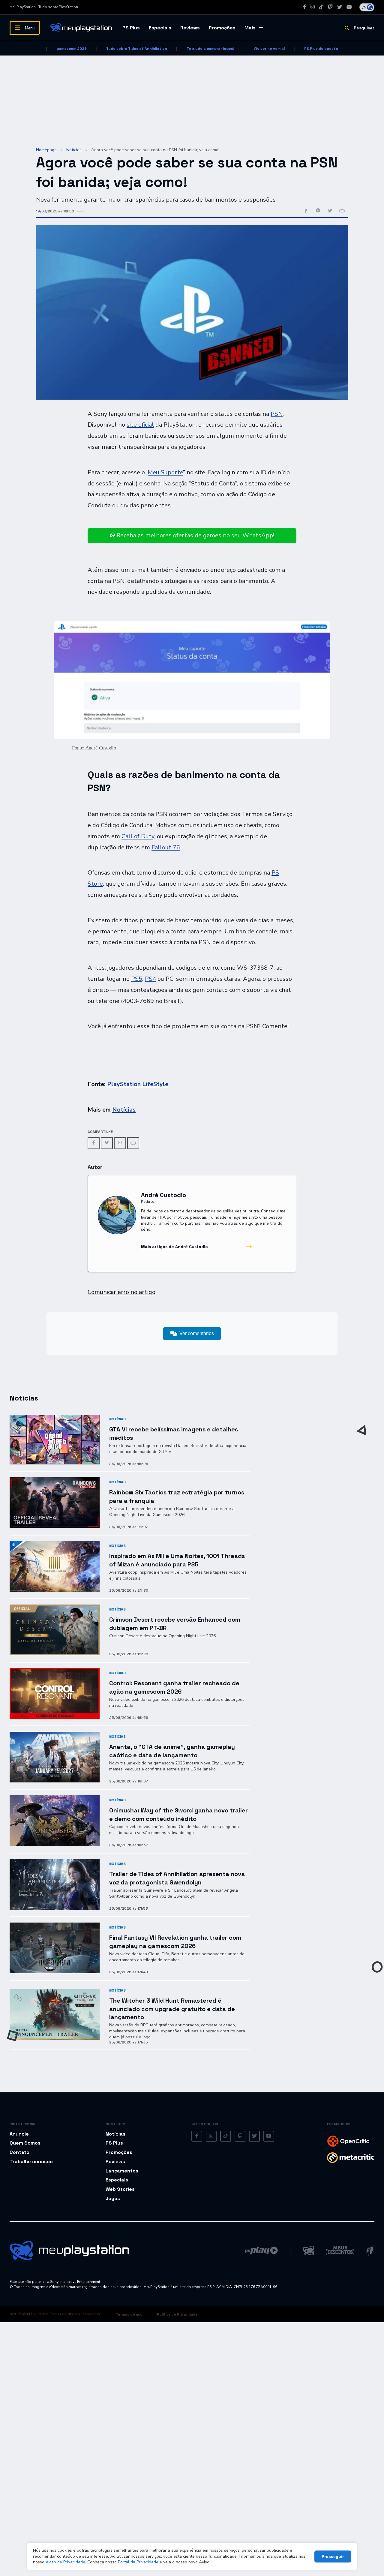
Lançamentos (122, 2171)
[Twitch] (330, 7)
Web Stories (120, 2189)
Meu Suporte (165, 472)
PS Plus (131, 28)
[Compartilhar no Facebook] (306, 211)
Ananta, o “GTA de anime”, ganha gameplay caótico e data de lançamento (172, 1751)
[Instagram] (313, 7)
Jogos (113, 2198)
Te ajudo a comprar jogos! (210, 49)
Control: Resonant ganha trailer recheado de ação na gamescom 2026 (174, 1687)
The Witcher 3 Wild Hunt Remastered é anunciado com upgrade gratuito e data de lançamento (172, 2009)
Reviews (190, 28)
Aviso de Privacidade (65, 2562)
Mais (250, 28)
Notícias (74, 150)
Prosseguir (333, 2556)
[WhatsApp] (120, 1143)
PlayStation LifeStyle (138, 1084)
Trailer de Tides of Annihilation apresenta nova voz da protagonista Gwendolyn (177, 1878)
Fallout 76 (166, 847)
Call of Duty (138, 836)
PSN (277, 414)
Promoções (222, 28)
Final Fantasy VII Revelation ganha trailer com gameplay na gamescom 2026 (175, 1942)
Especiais (160, 28)
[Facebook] (304, 7)
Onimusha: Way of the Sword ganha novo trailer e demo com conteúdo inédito (178, 1814)
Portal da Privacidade (138, 2562)
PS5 (137, 979)
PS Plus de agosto (321, 49)
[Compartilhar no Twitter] (330, 211)
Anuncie (19, 2134)
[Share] (133, 1143)
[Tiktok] (321, 7)
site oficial (140, 425)
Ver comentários (197, 1333)
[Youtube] (349, 7)
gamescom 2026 (72, 49)
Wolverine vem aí (269, 49)
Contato (19, 2152)
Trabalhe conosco (31, 2162)
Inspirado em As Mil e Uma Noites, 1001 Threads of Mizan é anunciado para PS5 (177, 1560)
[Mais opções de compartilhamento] (342, 211)
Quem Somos (25, 2143)
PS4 (150, 979)
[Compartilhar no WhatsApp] (318, 211)
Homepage (46, 150)
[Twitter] (340, 7)
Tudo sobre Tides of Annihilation (137, 49)
